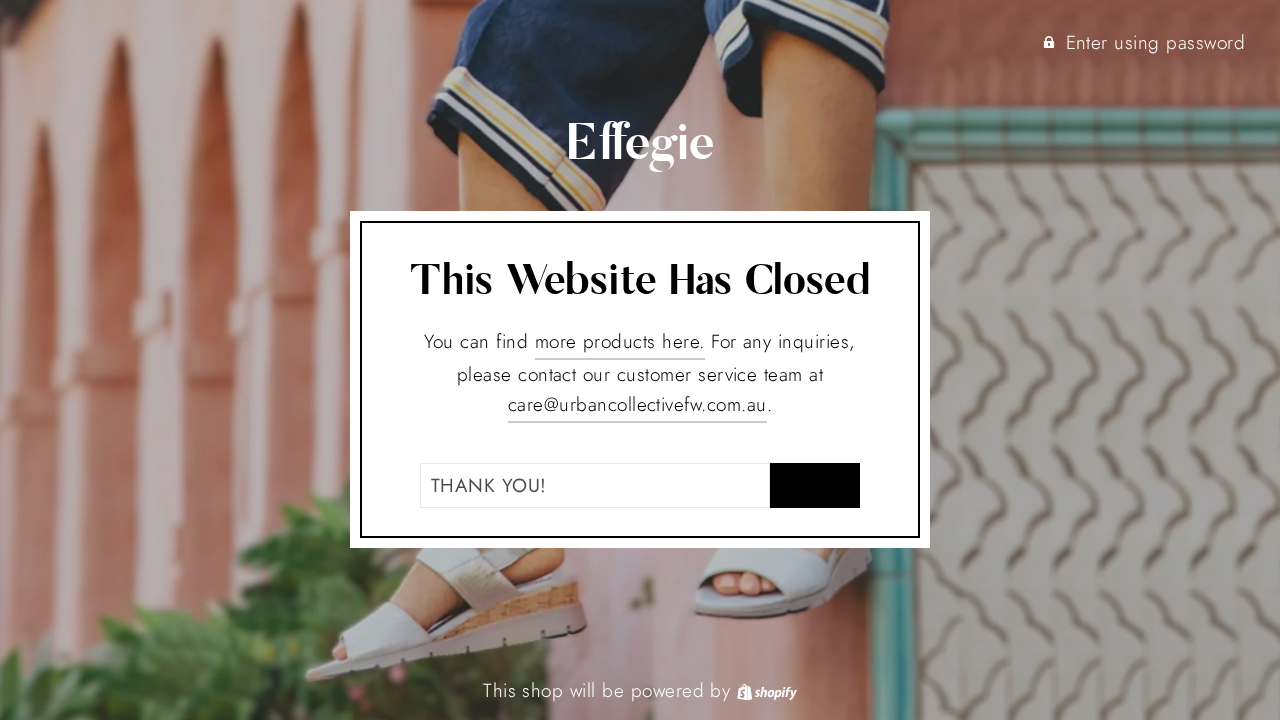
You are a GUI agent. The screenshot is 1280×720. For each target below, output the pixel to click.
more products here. (620, 341)
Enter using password (1156, 42)
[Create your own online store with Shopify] (767, 690)
